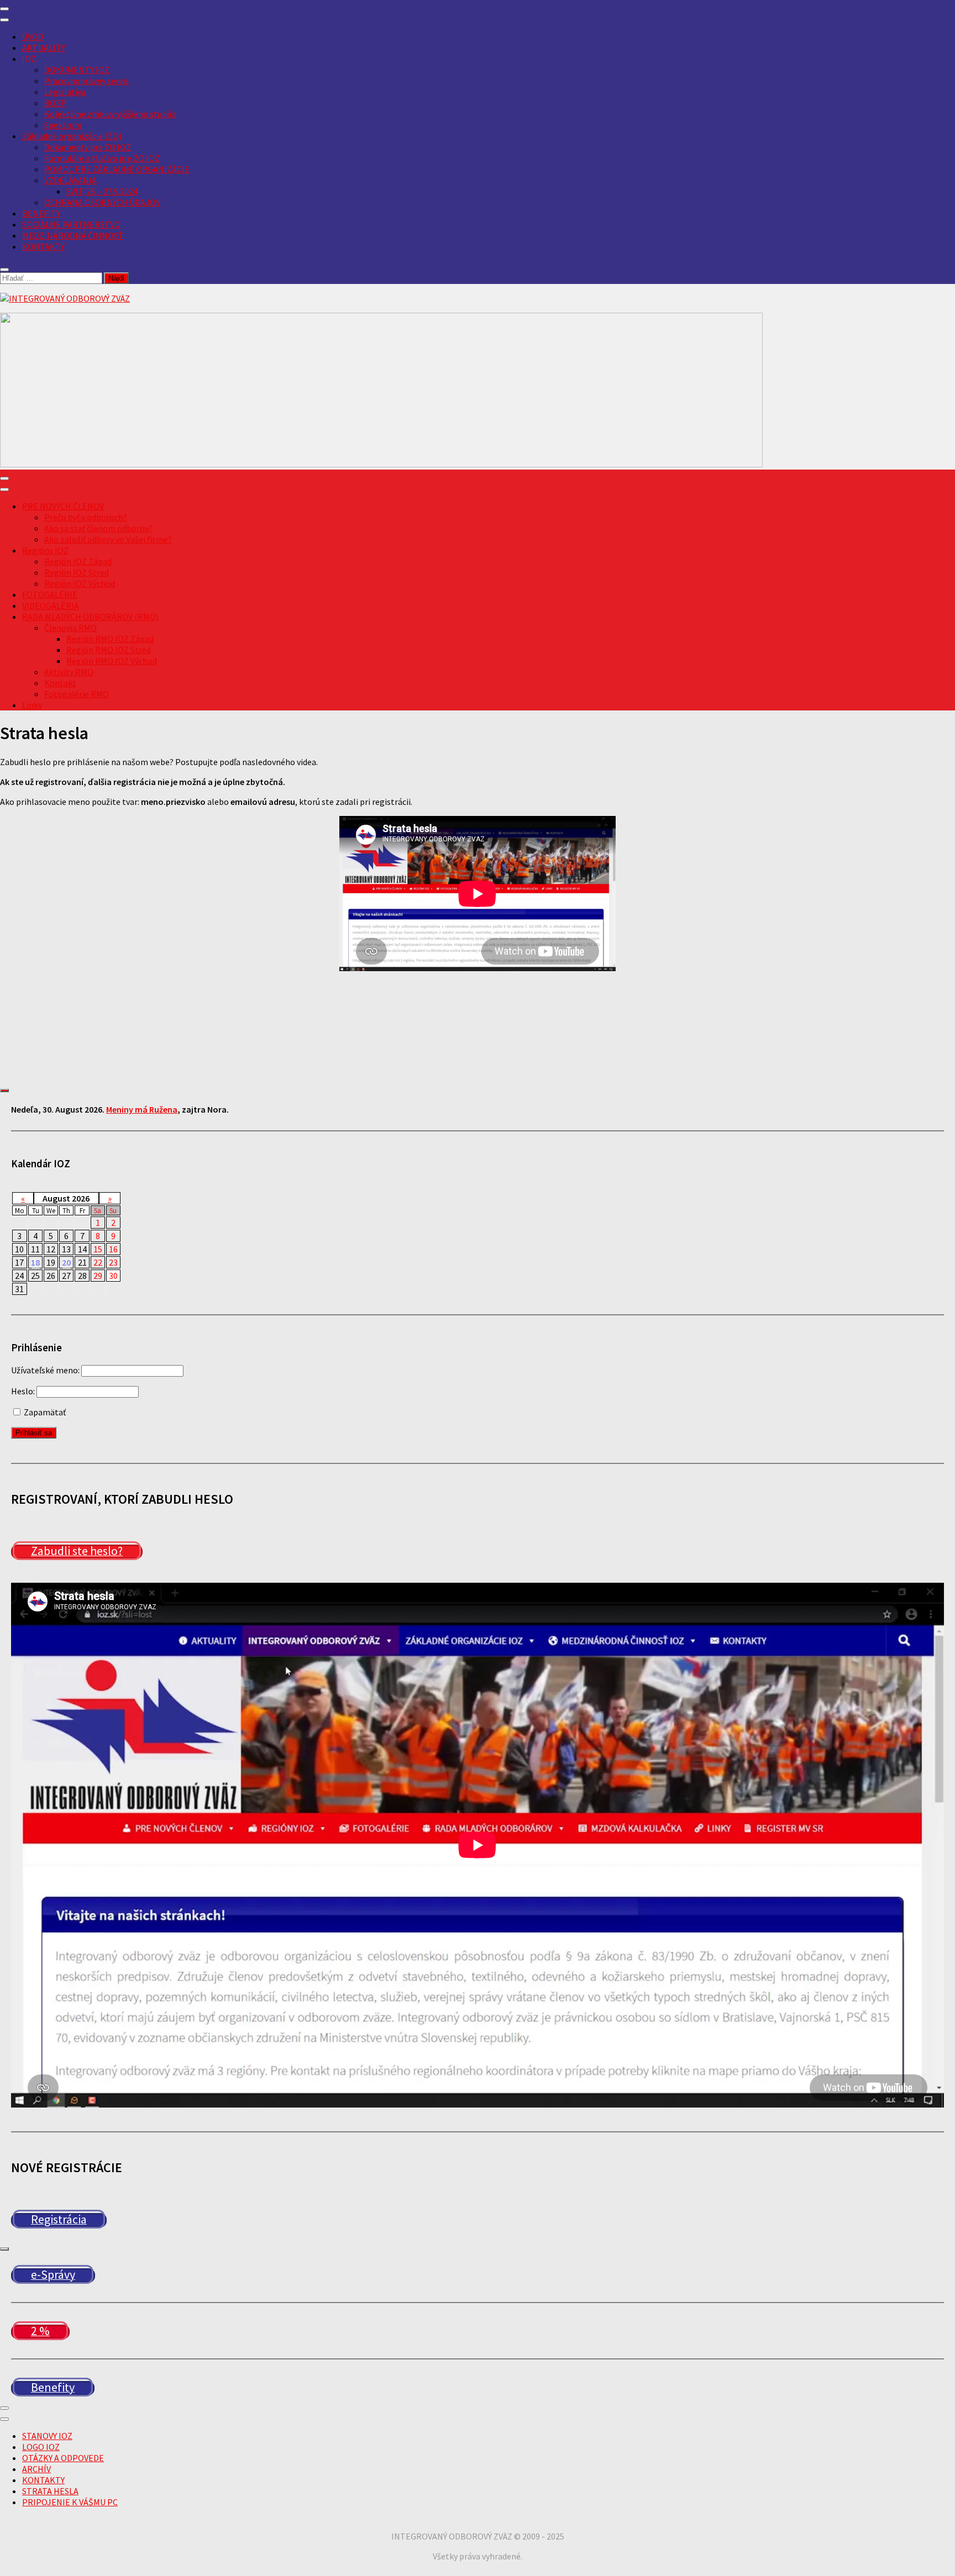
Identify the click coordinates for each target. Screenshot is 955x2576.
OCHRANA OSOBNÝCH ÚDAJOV (102, 202)
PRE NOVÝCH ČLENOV (63, 506)
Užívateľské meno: (45, 1370)
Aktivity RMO (69, 672)
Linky (32, 705)
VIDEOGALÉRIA (51, 605)
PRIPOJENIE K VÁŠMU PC (70, 2502)
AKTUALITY (44, 48)
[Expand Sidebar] (4, 1091)
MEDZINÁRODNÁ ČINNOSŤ (73, 235)
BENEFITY (41, 213)
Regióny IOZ (45, 550)
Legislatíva (65, 92)
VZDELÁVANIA (70, 180)
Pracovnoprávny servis (86, 81)
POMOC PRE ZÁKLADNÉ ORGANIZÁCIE (117, 169)
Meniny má (142, 1109)
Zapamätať (44, 1412)
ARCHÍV (36, 2469)
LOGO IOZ (41, 2447)
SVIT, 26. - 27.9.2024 (102, 191)
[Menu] (4, 9)
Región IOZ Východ (80, 583)
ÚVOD (33, 36)
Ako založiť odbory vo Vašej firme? (108, 539)
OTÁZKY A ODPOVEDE (63, 2458)
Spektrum (63, 125)
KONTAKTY (43, 246)
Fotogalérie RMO (77, 694)
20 (66, 1262)
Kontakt (60, 683)
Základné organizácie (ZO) (72, 136)
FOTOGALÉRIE (50, 594)
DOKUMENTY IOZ (77, 70)
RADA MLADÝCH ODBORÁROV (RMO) (90, 617)
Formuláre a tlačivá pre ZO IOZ (102, 158)
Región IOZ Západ (78, 561)
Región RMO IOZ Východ (112, 661)
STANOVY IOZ (47, 2436)
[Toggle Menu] (4, 20)
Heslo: (23, 1391)
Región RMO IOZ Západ (110, 639)
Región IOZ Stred (77, 572)
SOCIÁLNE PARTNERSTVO (71, 224)
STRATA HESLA (50, 2491)
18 (35, 1262)
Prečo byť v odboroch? (86, 517)
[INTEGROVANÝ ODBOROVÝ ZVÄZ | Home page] (65, 298)
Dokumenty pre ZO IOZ (88, 147)
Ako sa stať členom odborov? (98, 528)
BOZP (55, 103)
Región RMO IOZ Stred (109, 650)
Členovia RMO (70, 628)
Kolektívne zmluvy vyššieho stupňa (110, 114)
